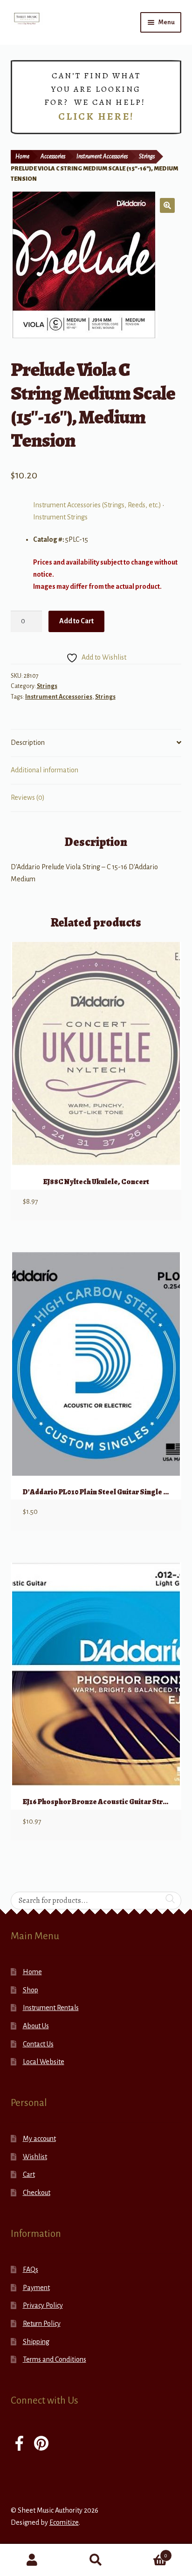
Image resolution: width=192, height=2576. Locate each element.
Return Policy (42, 2324)
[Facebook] (19, 2444)
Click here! (96, 116)
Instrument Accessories (102, 157)
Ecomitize (64, 2522)
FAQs (31, 2269)
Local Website (44, 2062)
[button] (167, 205)
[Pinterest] (41, 2444)
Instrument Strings (60, 517)
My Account (32, 2560)
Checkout (37, 2193)
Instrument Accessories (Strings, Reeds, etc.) (97, 505)
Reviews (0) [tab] (28, 797)
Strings (147, 157)
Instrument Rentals (51, 2008)
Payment (36, 2288)
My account (39, 2139)
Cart (29, 2174)
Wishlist (35, 2157)
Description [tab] (28, 743)
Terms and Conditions (55, 2359)
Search (96, 2560)
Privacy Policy (43, 2305)
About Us (36, 2026)
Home (22, 157)
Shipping (36, 2342)
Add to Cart (76, 621)
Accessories (53, 157)
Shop (31, 1990)
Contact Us (38, 2044)
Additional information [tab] (45, 770)
